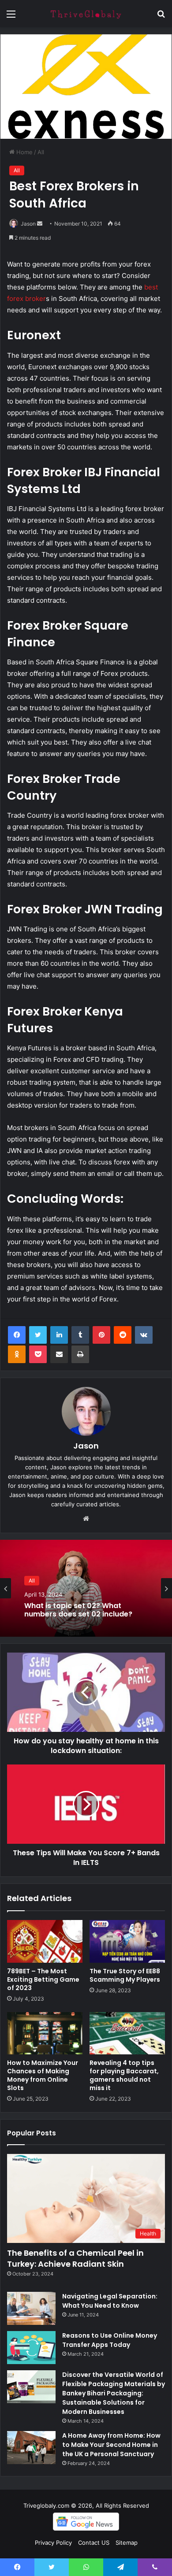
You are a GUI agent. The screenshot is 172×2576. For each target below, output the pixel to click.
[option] (86, 1588)
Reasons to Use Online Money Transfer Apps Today (110, 2340)
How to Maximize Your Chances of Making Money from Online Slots (43, 2075)
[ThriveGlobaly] (86, 14)
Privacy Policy (53, 2543)
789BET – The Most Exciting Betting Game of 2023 (43, 1979)
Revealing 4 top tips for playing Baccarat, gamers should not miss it (124, 2075)
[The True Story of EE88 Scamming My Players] (127, 1941)
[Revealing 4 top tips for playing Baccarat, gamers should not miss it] (127, 2033)
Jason (28, 224)
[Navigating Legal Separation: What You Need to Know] (31, 2308)
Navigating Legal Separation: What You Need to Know (110, 2301)
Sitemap (127, 2543)
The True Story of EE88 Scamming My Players (125, 1975)
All (41, 152)
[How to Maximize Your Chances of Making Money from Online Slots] (45, 2033)
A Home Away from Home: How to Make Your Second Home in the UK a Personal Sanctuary (111, 2445)
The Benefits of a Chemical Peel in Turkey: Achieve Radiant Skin (75, 2258)
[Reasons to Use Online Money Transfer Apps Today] (31, 2348)
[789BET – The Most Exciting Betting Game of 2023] (45, 1941)
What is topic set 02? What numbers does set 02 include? (78, 1610)
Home (24, 152)
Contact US (94, 2543)
